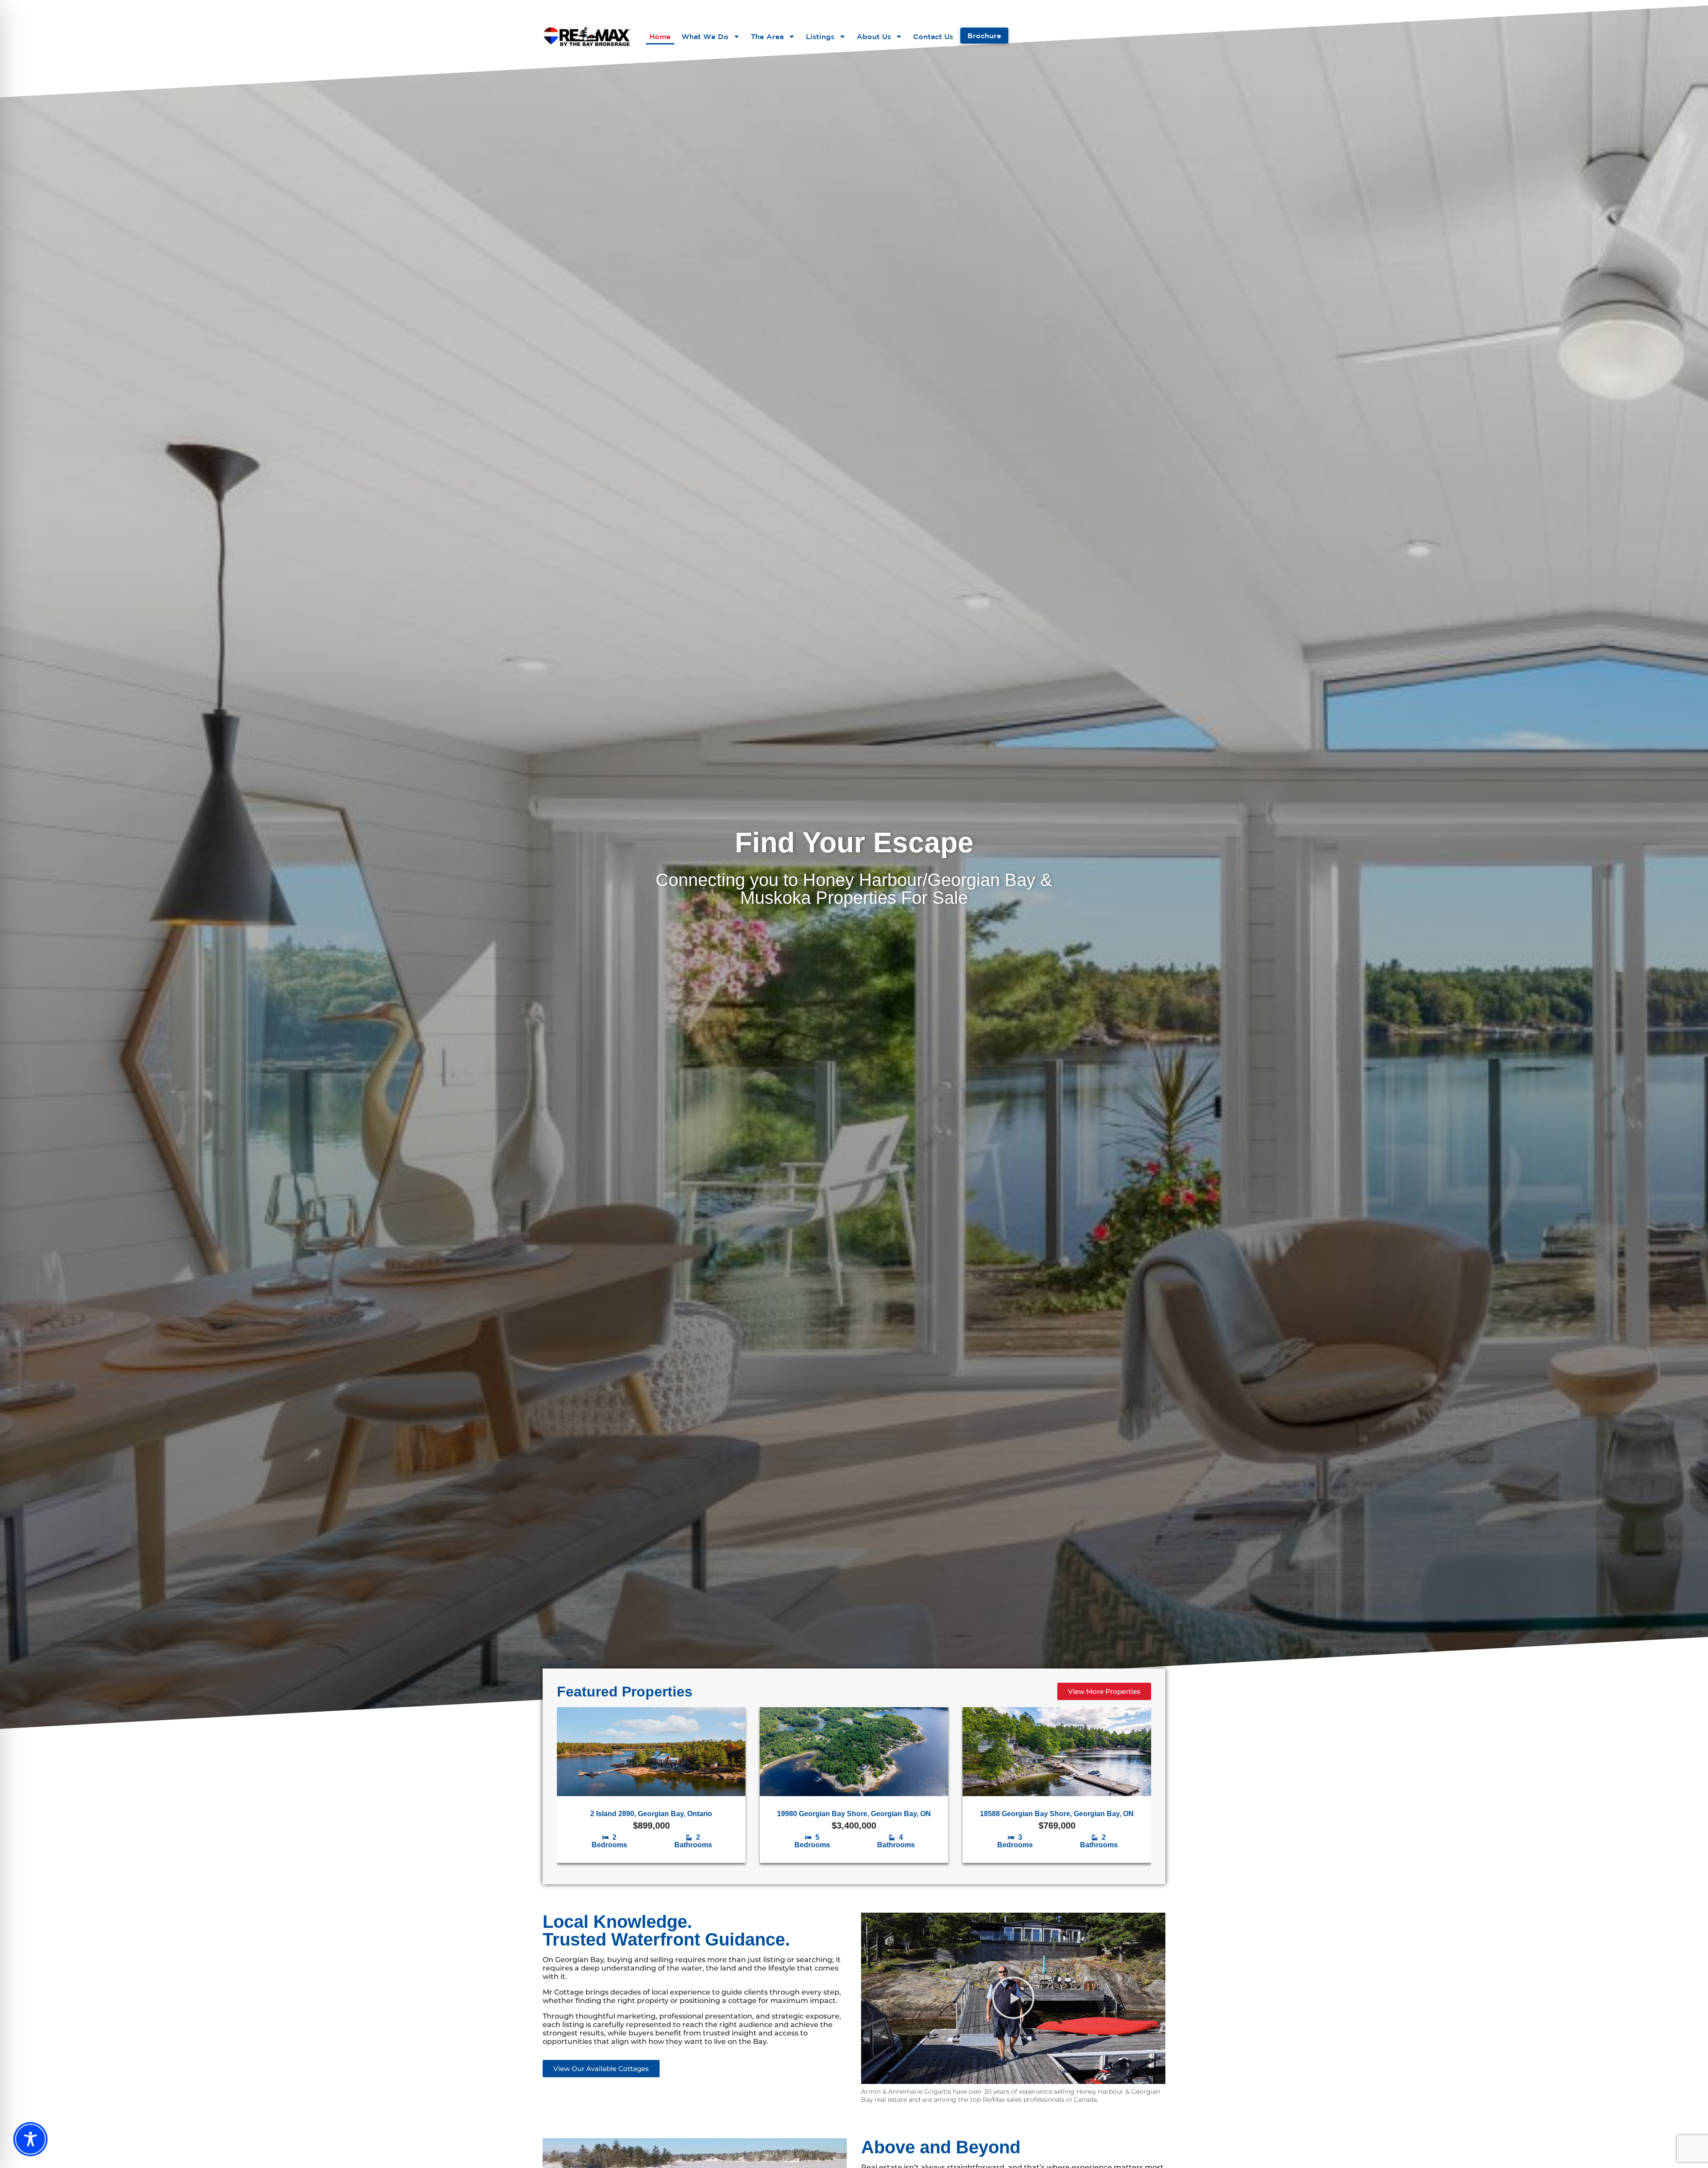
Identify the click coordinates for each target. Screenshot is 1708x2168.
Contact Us (933, 36)
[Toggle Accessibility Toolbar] (30, 2139)
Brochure (984, 36)
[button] (1013, 1999)
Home (660, 36)
